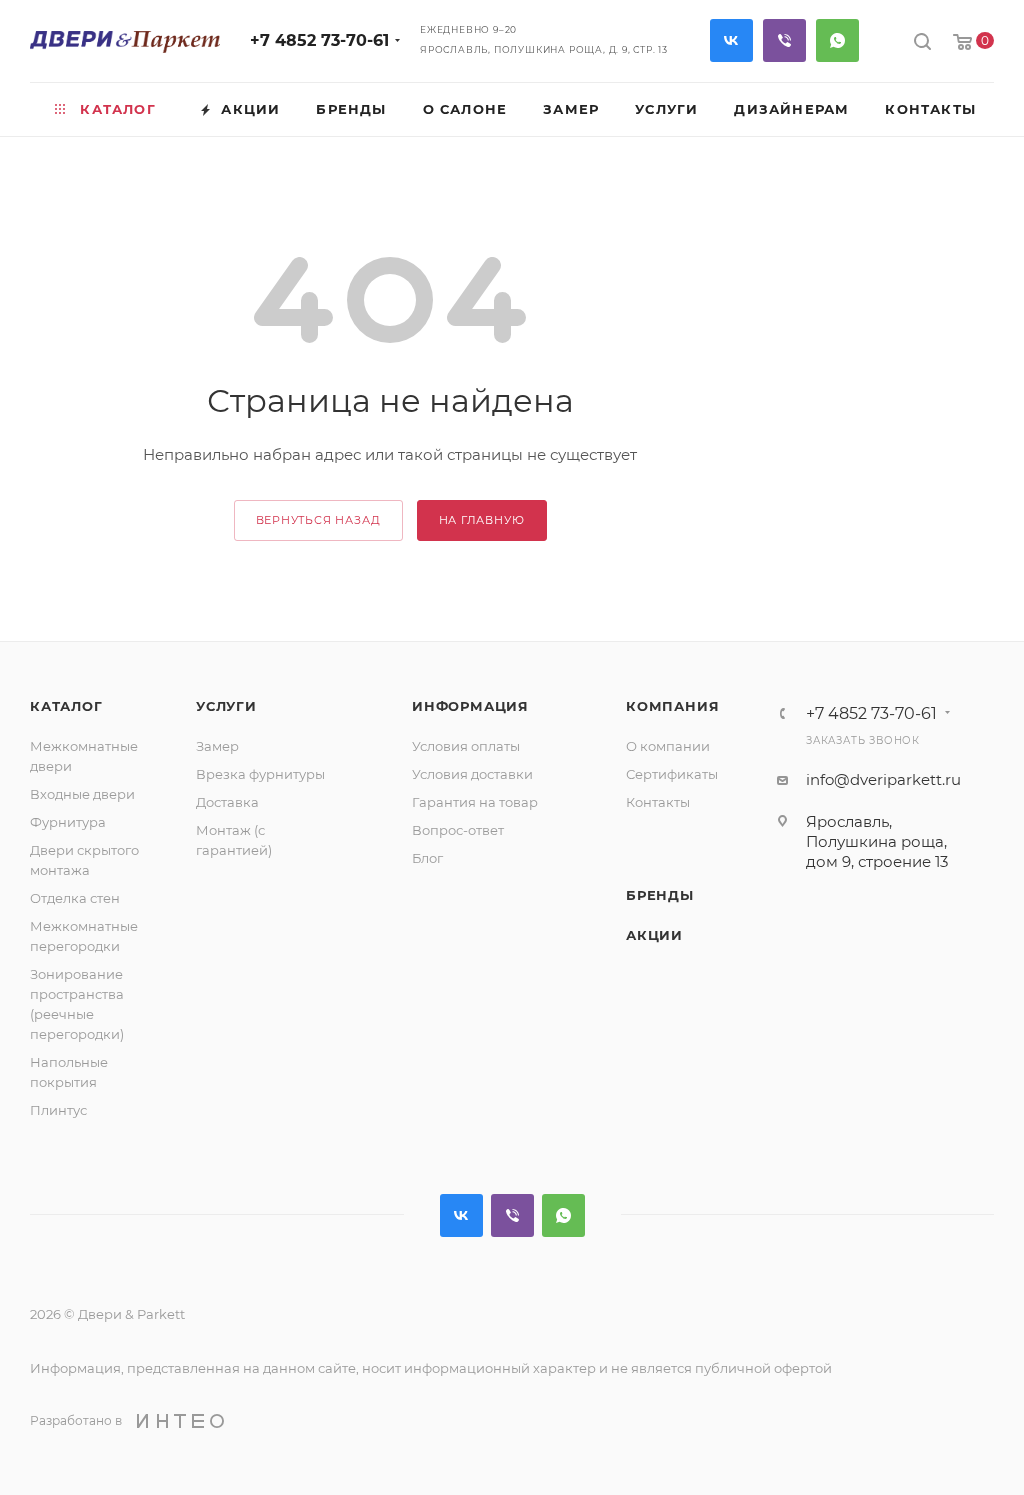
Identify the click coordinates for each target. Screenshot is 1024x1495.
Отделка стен (75, 898)
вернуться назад (318, 520)
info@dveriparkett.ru (883, 779)
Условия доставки (472, 774)
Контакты (658, 802)
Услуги (226, 706)
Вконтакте (731, 40)
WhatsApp (837, 40)
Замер (217, 746)
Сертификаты (672, 774)
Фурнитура (68, 822)
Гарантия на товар (475, 802)
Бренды (660, 895)
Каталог (66, 706)
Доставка (227, 802)
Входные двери (82, 794)
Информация (470, 706)
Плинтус (58, 1110)
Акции (654, 935)
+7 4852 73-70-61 (319, 40)
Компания (672, 706)
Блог (427, 858)
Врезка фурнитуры (260, 774)
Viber (784, 40)
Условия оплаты (466, 746)
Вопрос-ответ (458, 830)
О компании (668, 746)
